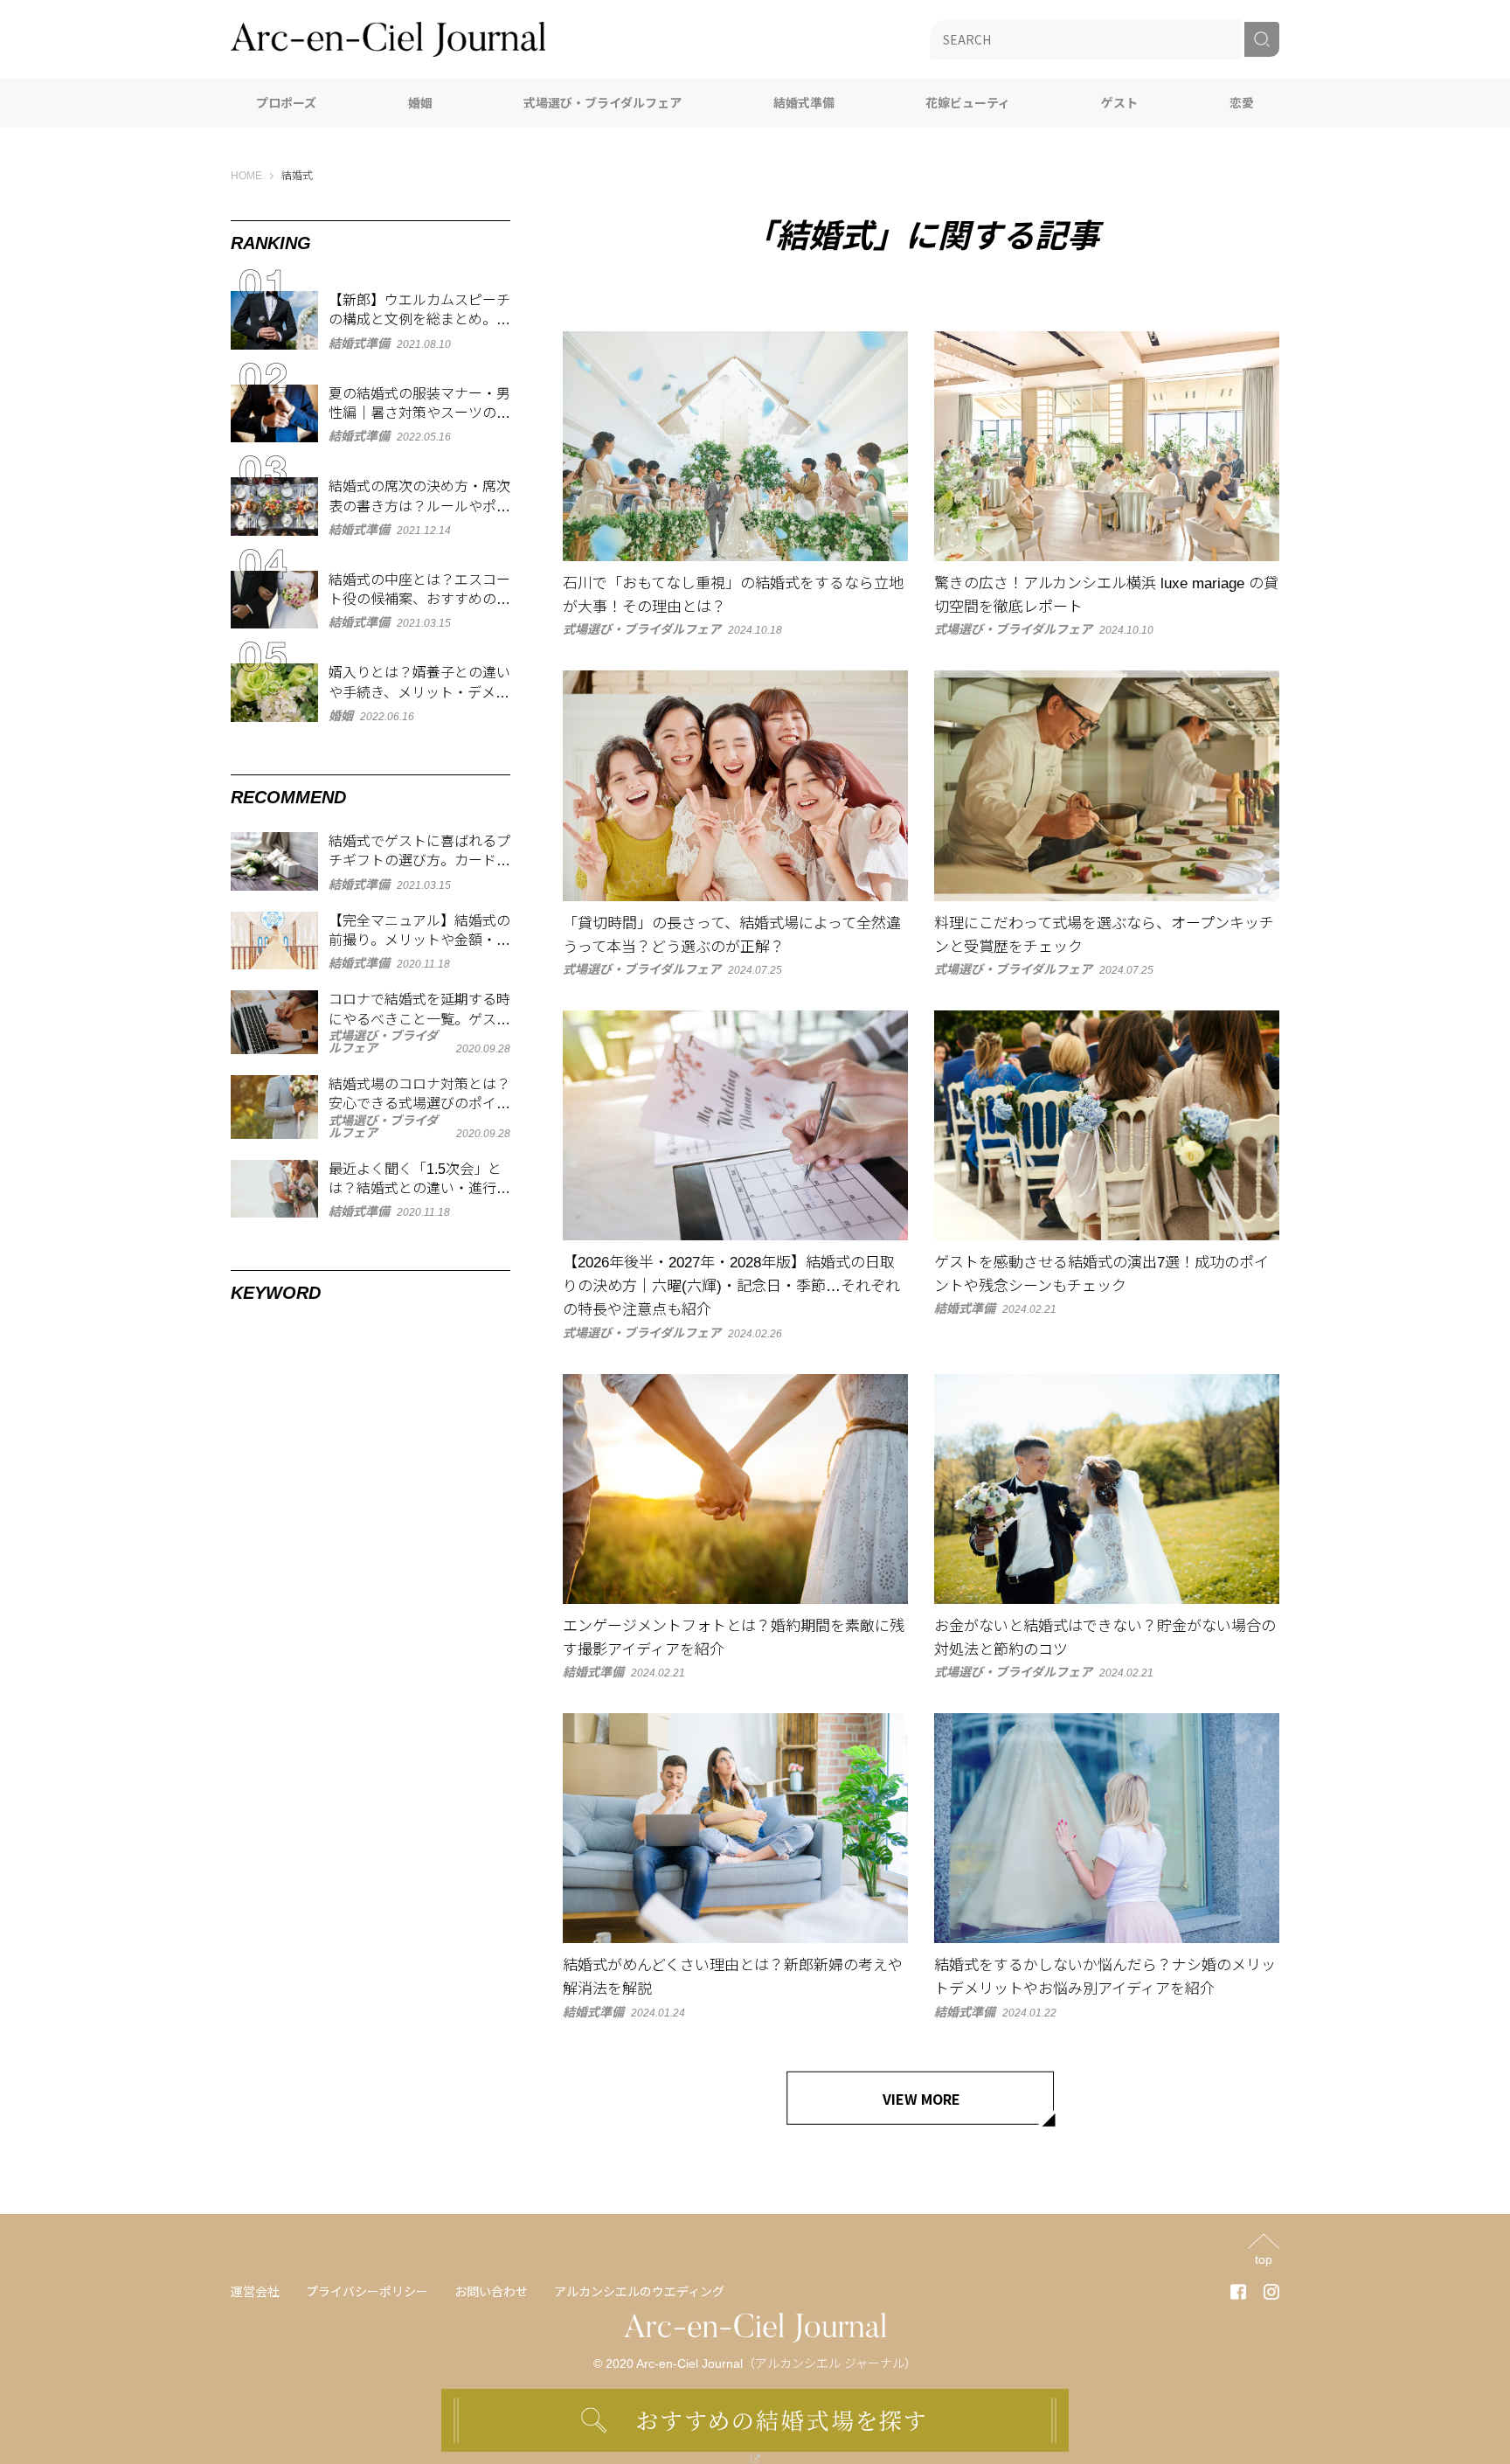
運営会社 (255, 2292)
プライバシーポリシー (367, 2292)
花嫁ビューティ (968, 103)
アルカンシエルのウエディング (639, 2292)
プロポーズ (286, 103)
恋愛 (1242, 103)
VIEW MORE (921, 2099)
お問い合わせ (491, 2292)
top (1264, 2259)
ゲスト (1119, 103)
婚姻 (420, 103)
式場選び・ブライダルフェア (603, 103)
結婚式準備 (804, 103)
